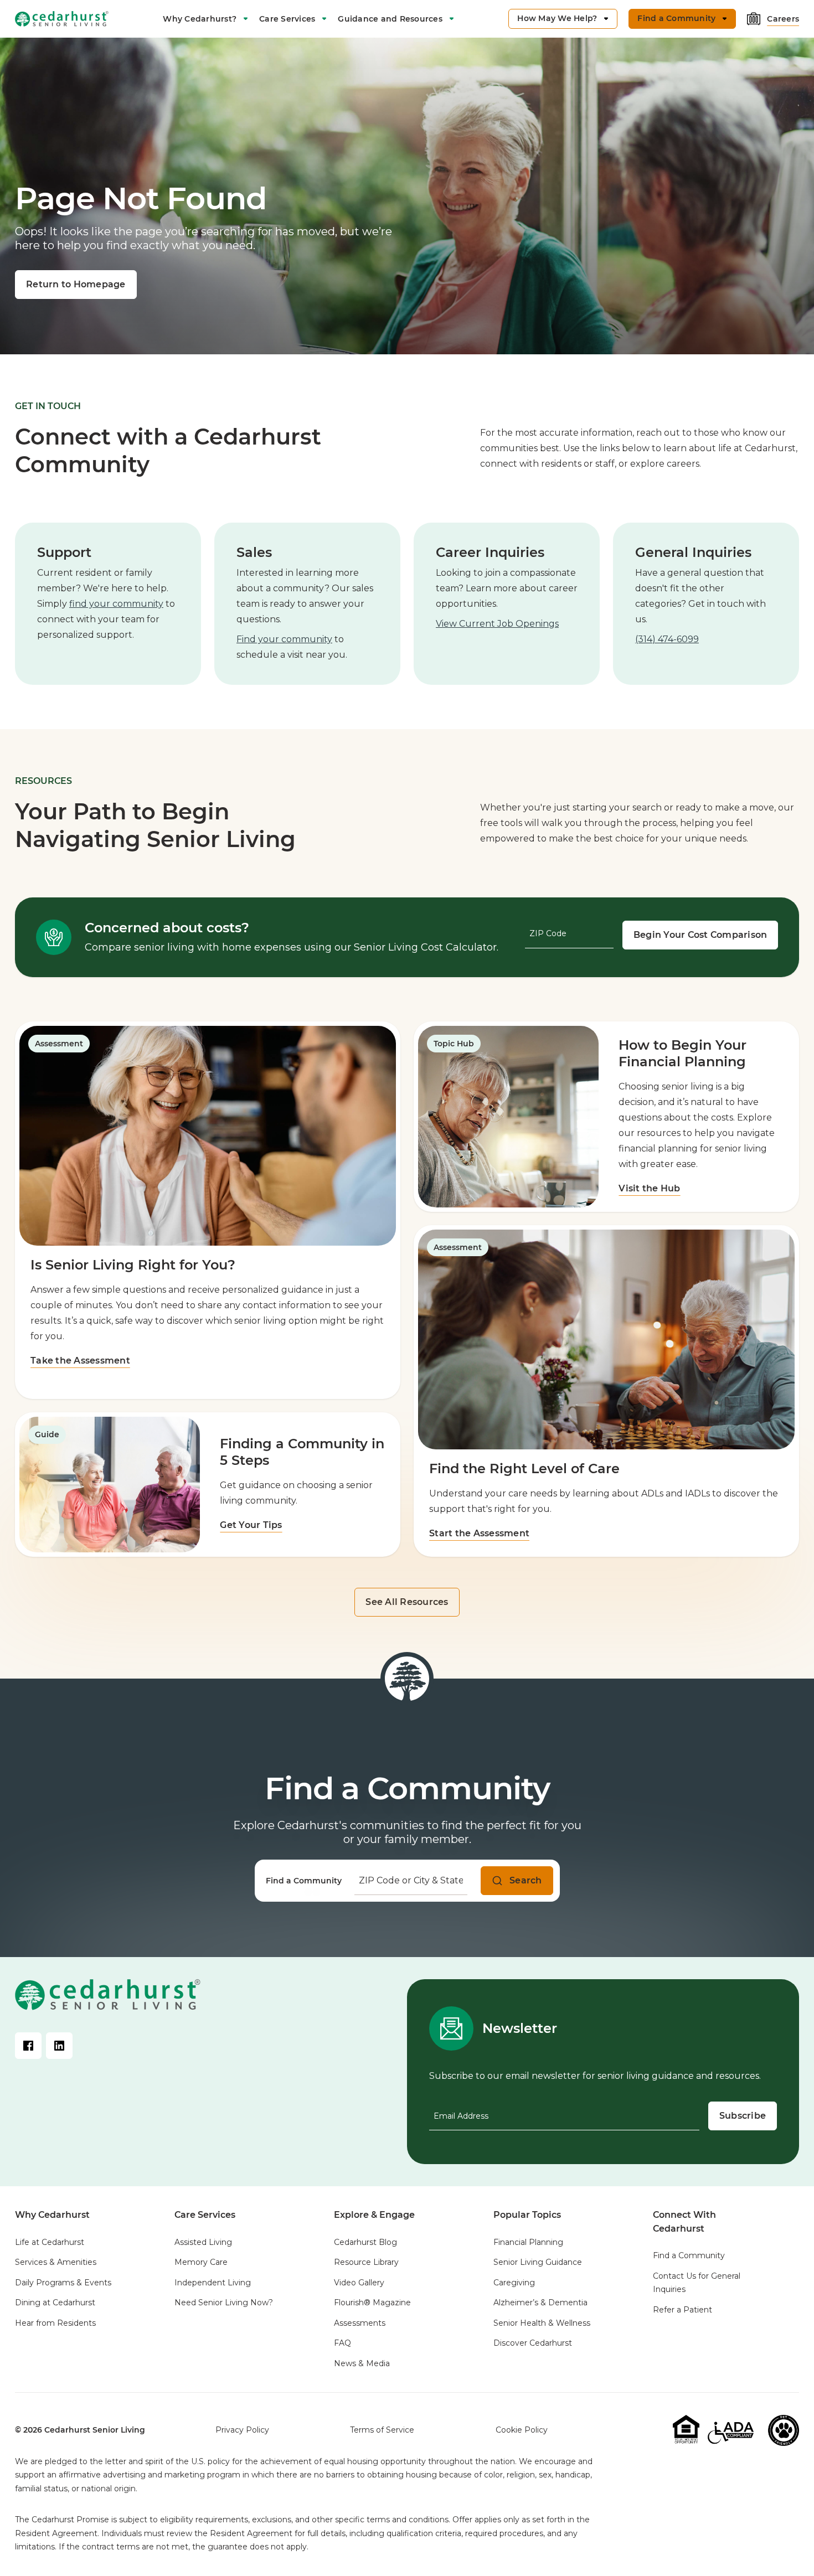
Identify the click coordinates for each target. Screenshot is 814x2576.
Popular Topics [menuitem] (527, 2215)
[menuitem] (205, 19)
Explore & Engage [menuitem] (374, 2215)
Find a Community (304, 1881)
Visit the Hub (649, 1188)
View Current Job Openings (497, 624)
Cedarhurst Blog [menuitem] (365, 2242)
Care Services (287, 19)
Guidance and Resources (390, 19)
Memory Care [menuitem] (201, 2262)
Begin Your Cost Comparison (700, 935)
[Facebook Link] (28, 2046)
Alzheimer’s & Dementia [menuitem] (540, 2303)
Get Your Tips (251, 1525)
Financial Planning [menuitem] (528, 2242)
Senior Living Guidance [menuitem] (538, 2262)
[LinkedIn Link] (59, 2046)
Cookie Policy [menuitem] (522, 2430)
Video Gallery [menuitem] (359, 2283)
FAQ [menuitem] (342, 2343)
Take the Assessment (80, 1361)
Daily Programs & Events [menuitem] (63, 2283)
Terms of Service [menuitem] (382, 2430)
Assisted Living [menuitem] (203, 2242)
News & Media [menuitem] (362, 2363)
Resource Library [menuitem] (366, 2262)
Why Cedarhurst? (200, 19)
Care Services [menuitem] (205, 2215)
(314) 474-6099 (667, 639)
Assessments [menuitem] (360, 2323)
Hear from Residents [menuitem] (55, 2323)
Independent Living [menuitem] (213, 2283)
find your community (116, 604)
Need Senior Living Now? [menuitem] (224, 2303)
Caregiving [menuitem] (514, 2283)
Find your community (284, 639)
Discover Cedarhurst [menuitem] (533, 2343)
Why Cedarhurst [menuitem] (52, 2215)
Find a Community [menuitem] (689, 2255)
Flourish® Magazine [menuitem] (372, 2303)
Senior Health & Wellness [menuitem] (542, 2323)
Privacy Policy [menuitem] (242, 2430)
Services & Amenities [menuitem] (56, 2262)
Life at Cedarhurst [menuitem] (50, 2242)
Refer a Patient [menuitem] (682, 2310)
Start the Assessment (479, 1533)
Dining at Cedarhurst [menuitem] (55, 2303)
